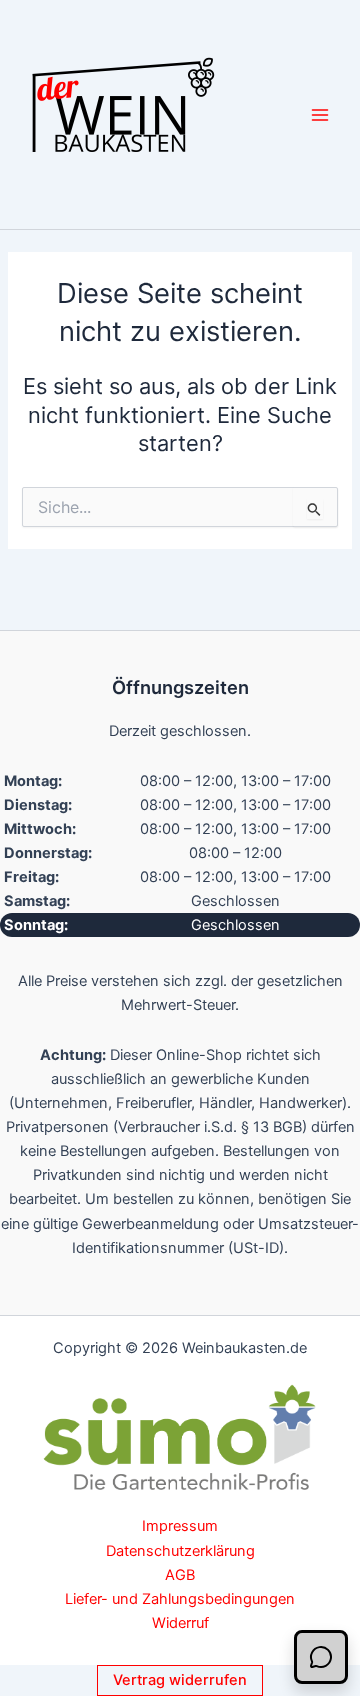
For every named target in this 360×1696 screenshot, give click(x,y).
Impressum (180, 1526)
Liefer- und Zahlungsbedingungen (180, 1599)
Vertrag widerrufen (180, 1680)
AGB (180, 1575)
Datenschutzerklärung (180, 1551)
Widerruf (180, 1623)
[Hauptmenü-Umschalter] (320, 114)
